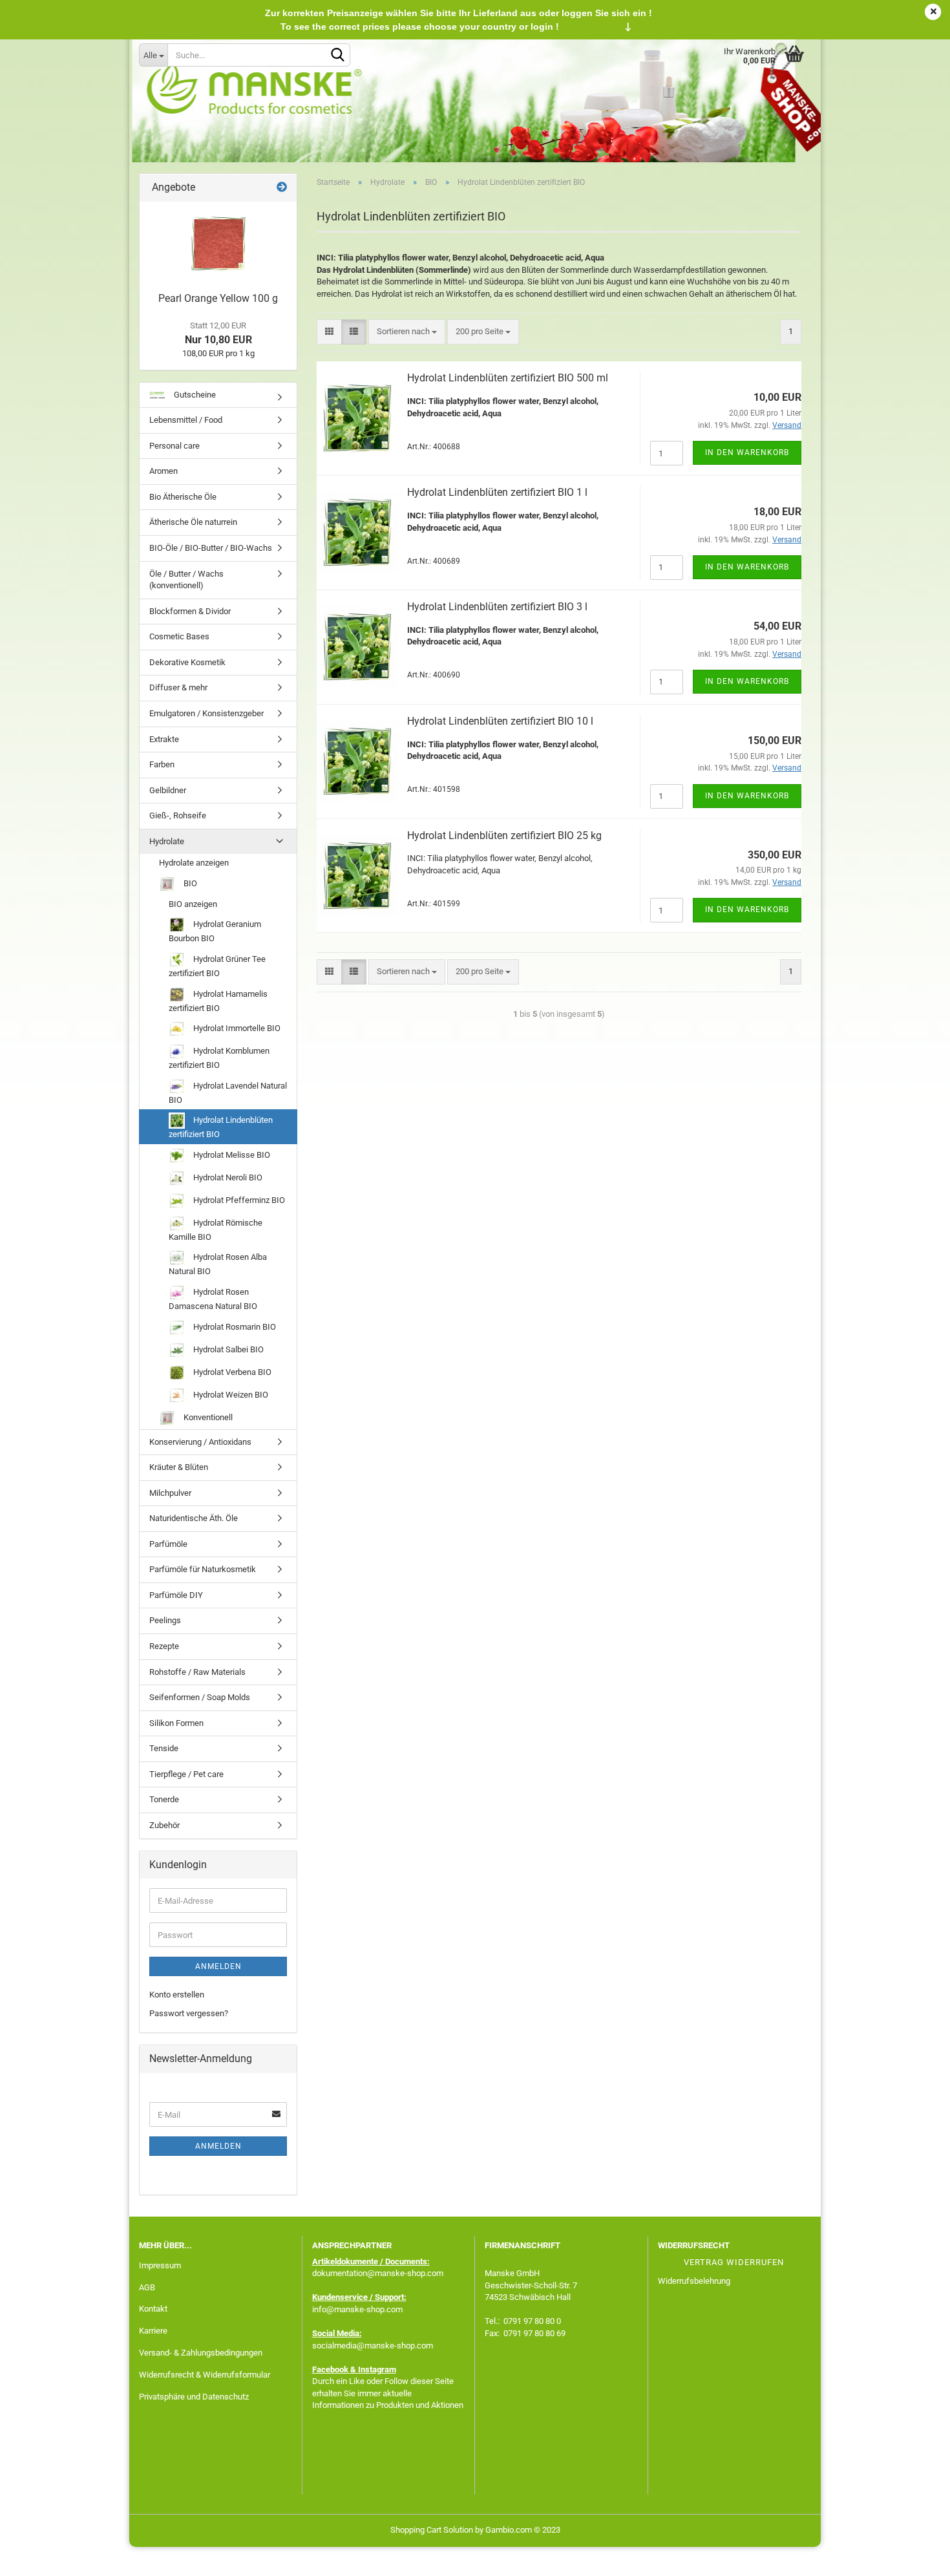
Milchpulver (170, 1493)
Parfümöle (168, 1544)
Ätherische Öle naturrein (193, 522)
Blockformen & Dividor (190, 611)
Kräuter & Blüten (179, 1467)
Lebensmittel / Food (186, 420)
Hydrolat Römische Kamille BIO (216, 1230)
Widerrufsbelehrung (694, 2281)
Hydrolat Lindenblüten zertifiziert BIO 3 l (497, 607)
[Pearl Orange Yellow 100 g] (218, 244)
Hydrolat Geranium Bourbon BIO (215, 931)
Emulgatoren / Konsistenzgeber (206, 713)
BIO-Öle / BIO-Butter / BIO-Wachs (211, 548)
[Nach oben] (914, 2557)
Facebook (330, 2369)
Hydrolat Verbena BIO (231, 1371)
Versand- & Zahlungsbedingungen (201, 2353)
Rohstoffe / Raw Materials (197, 1672)
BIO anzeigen (193, 904)
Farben (162, 764)
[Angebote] (282, 188)
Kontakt (153, 2309)
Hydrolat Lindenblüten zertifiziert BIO (221, 1127)
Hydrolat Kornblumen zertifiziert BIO (219, 1058)
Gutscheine (194, 395)
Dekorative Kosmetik (187, 662)
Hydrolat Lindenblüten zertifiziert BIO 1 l (497, 492)
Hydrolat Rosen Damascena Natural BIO (213, 1299)
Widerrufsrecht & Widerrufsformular (205, 2375)
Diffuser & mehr (178, 687)
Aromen (164, 471)
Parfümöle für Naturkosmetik (203, 1569)
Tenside (164, 1748)
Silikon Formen (176, 1723)
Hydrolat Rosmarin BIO (234, 1326)
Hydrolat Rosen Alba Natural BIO (218, 1264)
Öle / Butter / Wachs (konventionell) (186, 580)
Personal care (174, 446)
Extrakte (164, 739)
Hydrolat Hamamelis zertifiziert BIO (218, 1001)
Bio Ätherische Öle (183, 497)
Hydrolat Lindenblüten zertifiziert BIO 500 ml (508, 378)
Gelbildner (168, 790)
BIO (189, 883)
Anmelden (218, 1966)
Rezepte (164, 1646)
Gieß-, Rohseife (178, 815)
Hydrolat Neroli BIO (227, 1177)
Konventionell (207, 1417)
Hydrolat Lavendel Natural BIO (228, 1093)
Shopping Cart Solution (432, 2530)
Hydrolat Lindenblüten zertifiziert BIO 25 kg (504, 836)
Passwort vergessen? (189, 2013)
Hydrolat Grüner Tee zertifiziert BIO (217, 966)
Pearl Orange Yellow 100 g (218, 298)
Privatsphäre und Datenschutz (194, 2397)
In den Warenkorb (747, 452)
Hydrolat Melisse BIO (231, 1155)
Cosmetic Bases (179, 636)
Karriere (153, 2331)
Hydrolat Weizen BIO (230, 1394)
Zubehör (164, 1825)
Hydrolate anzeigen (194, 863)
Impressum (160, 2265)
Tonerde (164, 1799)
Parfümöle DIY (176, 1595)
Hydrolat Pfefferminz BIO (238, 1200)
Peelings (165, 1620)
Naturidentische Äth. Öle (194, 1518)
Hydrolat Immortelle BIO (236, 1028)
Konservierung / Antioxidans (200, 1442)
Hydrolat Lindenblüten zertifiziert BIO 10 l (500, 721)
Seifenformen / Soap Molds (200, 1697)
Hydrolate (167, 841)
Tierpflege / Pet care (186, 1774)
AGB (147, 2287)
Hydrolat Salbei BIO (227, 1349)
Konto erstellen (177, 1995)
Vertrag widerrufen (734, 2262)
